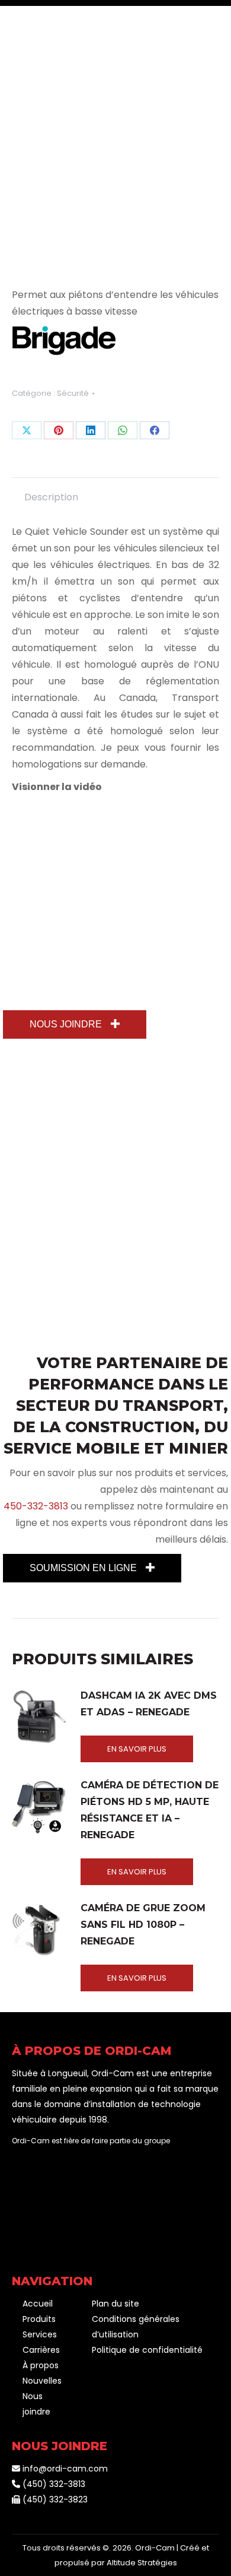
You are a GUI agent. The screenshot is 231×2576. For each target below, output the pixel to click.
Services (40, 2334)
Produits (39, 2319)
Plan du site (115, 2304)
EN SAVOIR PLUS (137, 1749)
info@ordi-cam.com (64, 2469)
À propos (41, 2365)
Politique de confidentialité (147, 2350)
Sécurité (73, 393)
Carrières (41, 2350)
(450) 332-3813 (53, 2484)
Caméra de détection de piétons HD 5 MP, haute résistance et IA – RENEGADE (150, 1810)
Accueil (38, 2304)
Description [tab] (51, 497)
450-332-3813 (36, 1506)
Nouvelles (42, 2381)
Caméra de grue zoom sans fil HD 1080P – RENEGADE (143, 1925)
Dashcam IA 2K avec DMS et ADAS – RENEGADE (149, 1704)
